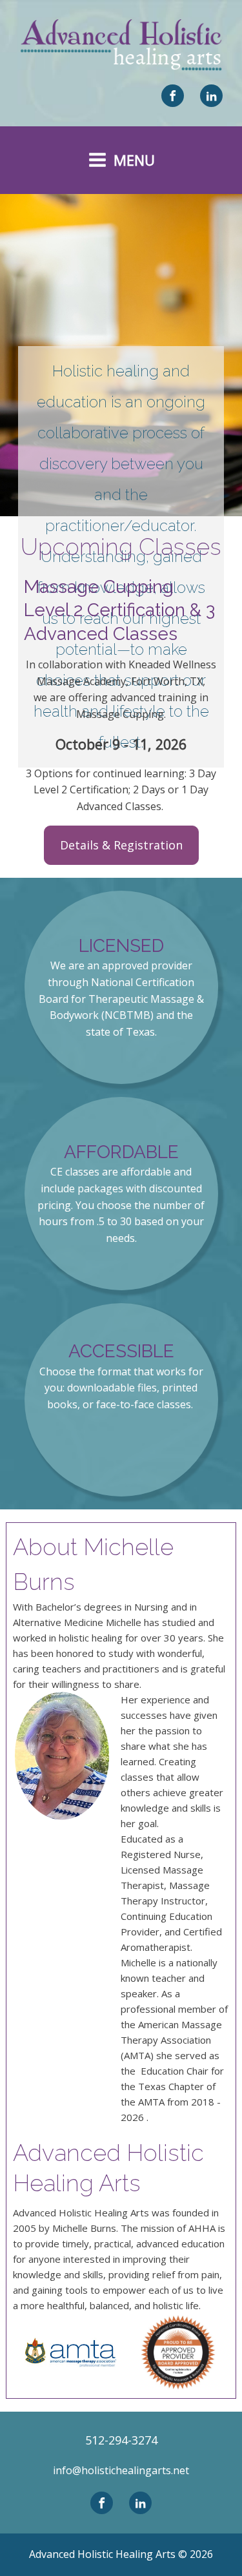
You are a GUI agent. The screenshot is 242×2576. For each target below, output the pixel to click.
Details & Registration (121, 845)
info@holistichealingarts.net (121, 2470)
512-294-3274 (121, 2440)
